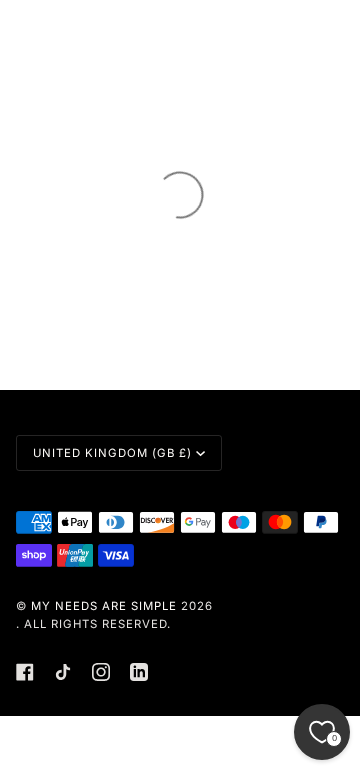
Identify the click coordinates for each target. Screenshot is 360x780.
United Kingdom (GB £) (112, 453)
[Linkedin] (139, 672)
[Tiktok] (63, 672)
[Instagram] (101, 672)
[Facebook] (25, 672)
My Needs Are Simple (104, 606)
